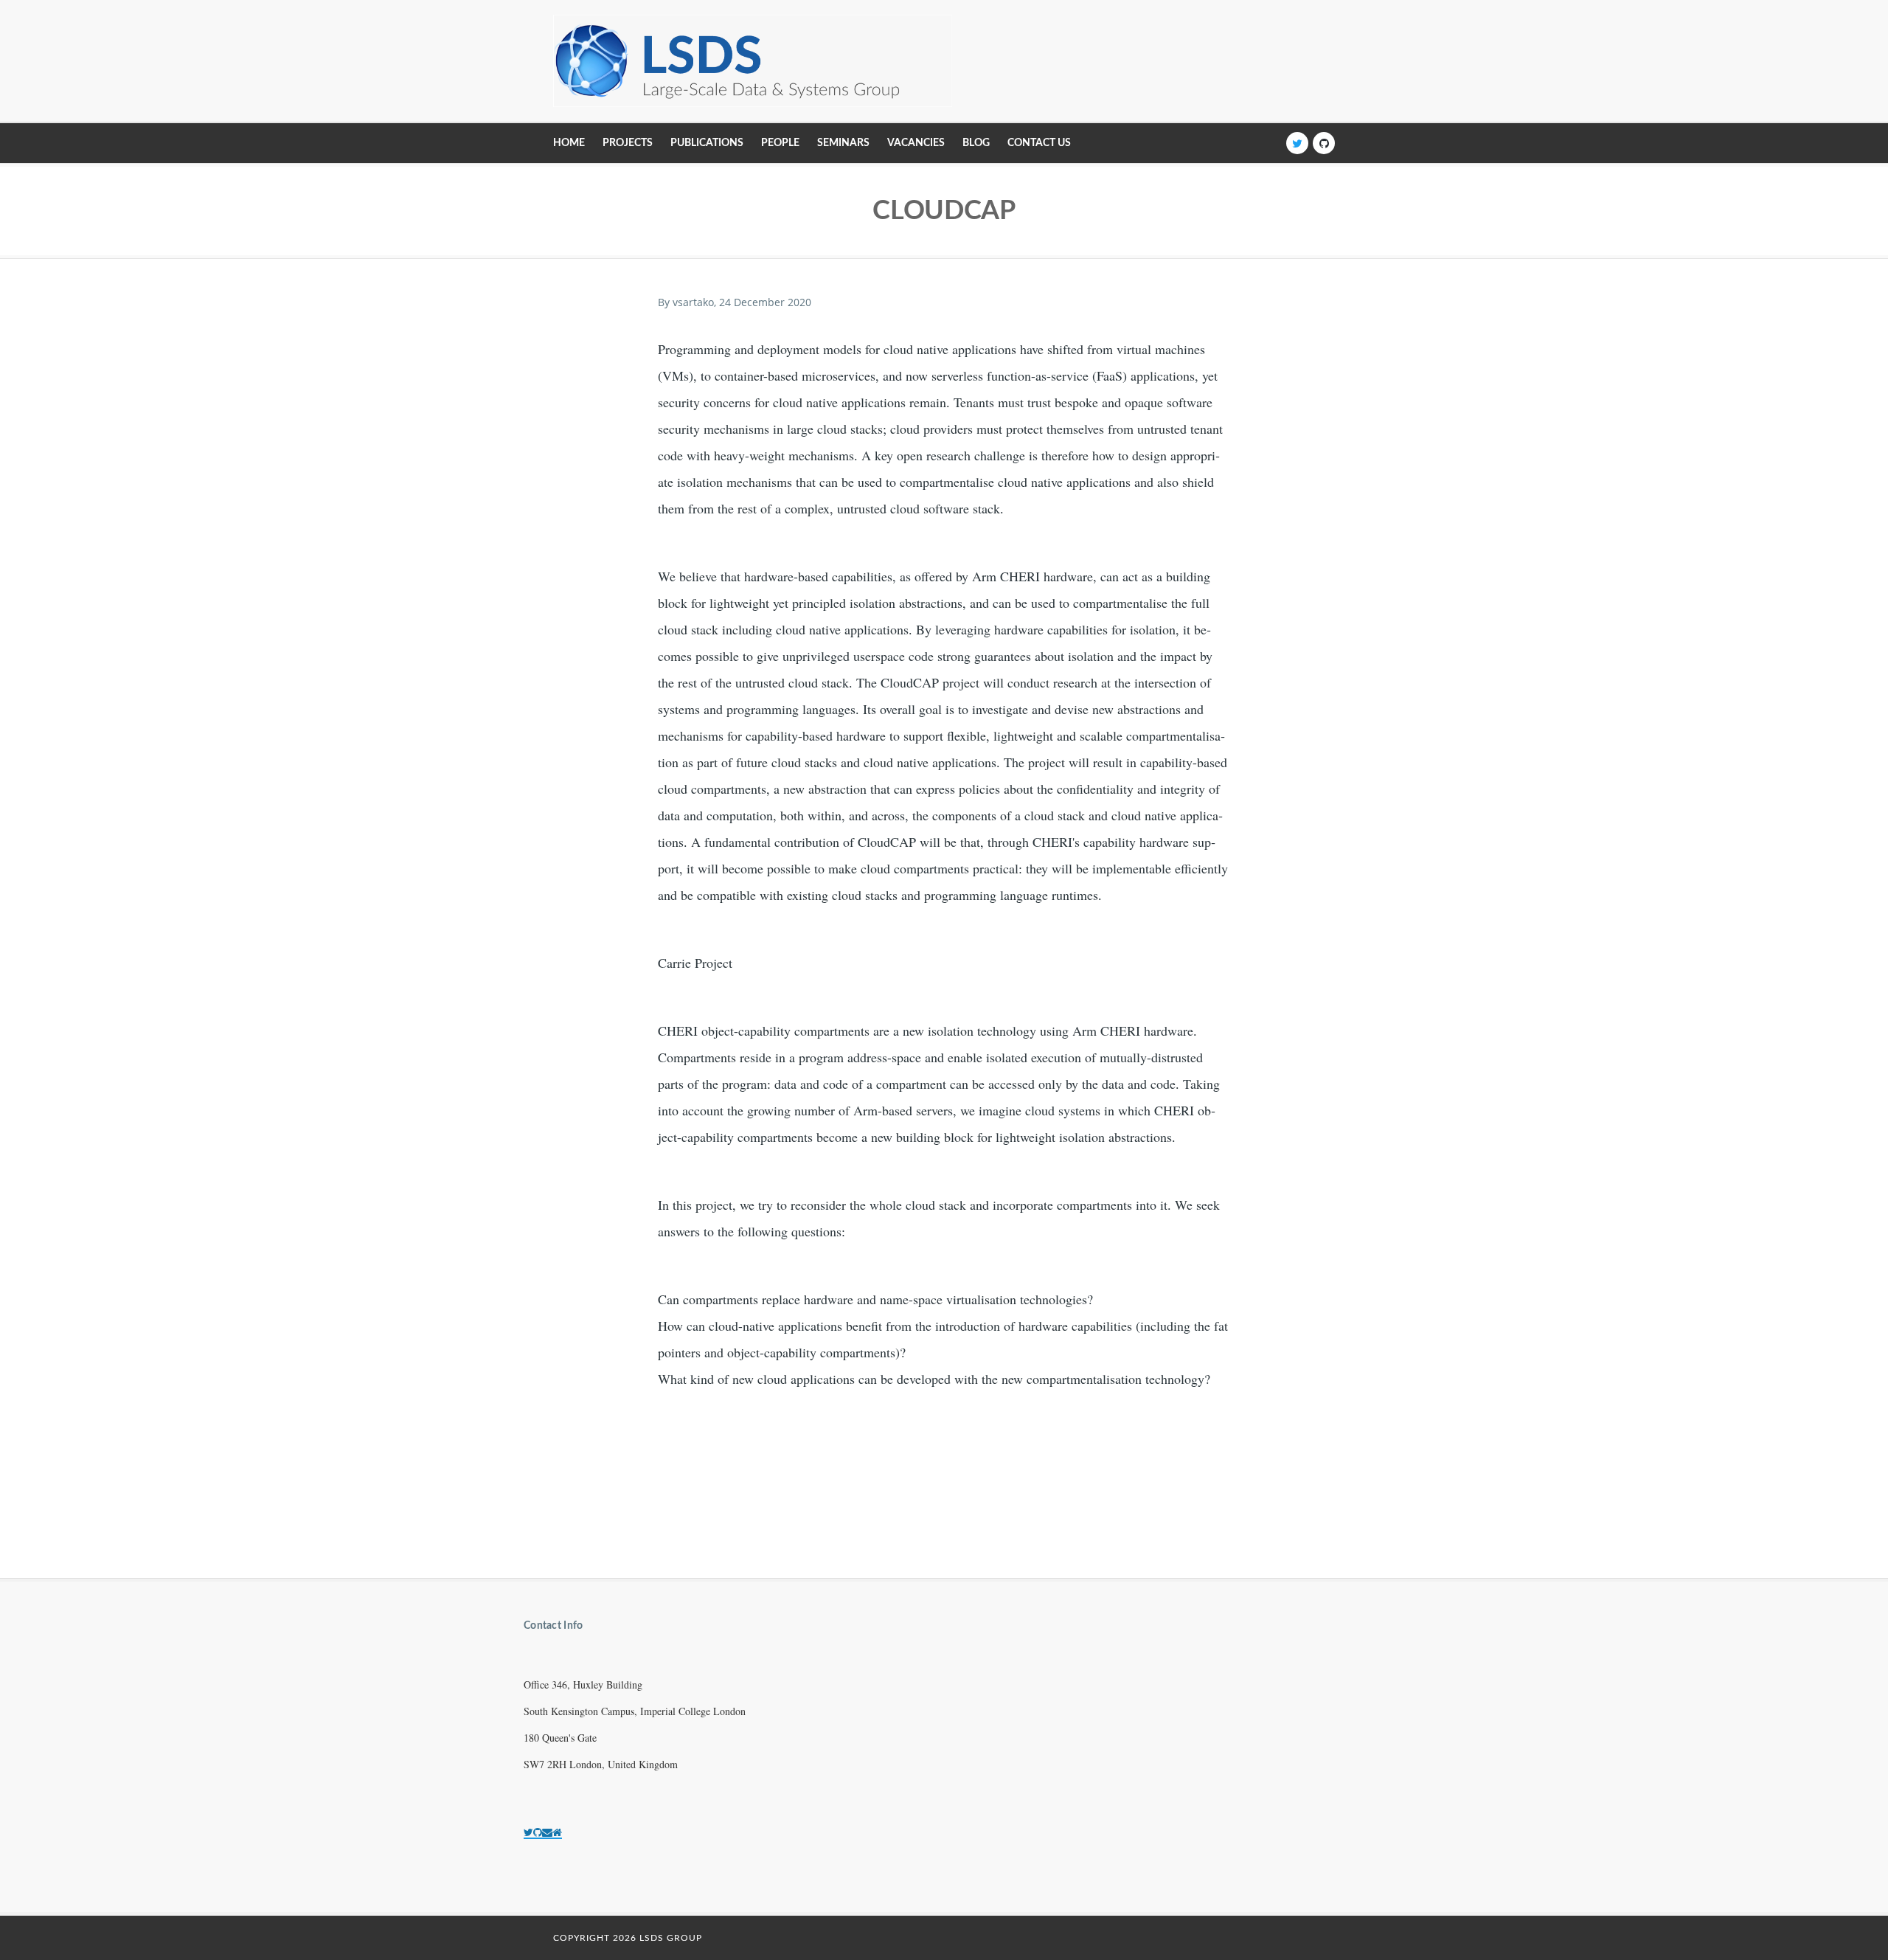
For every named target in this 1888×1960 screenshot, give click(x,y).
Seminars (843, 143)
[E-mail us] (547, 1832)
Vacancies (916, 143)
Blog (976, 143)
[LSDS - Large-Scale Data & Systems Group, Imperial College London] (753, 61)
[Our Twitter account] (528, 1832)
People (780, 143)
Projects (628, 143)
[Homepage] (557, 1832)
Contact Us (1039, 143)
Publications (707, 143)
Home (569, 143)
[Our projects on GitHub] (538, 1832)
